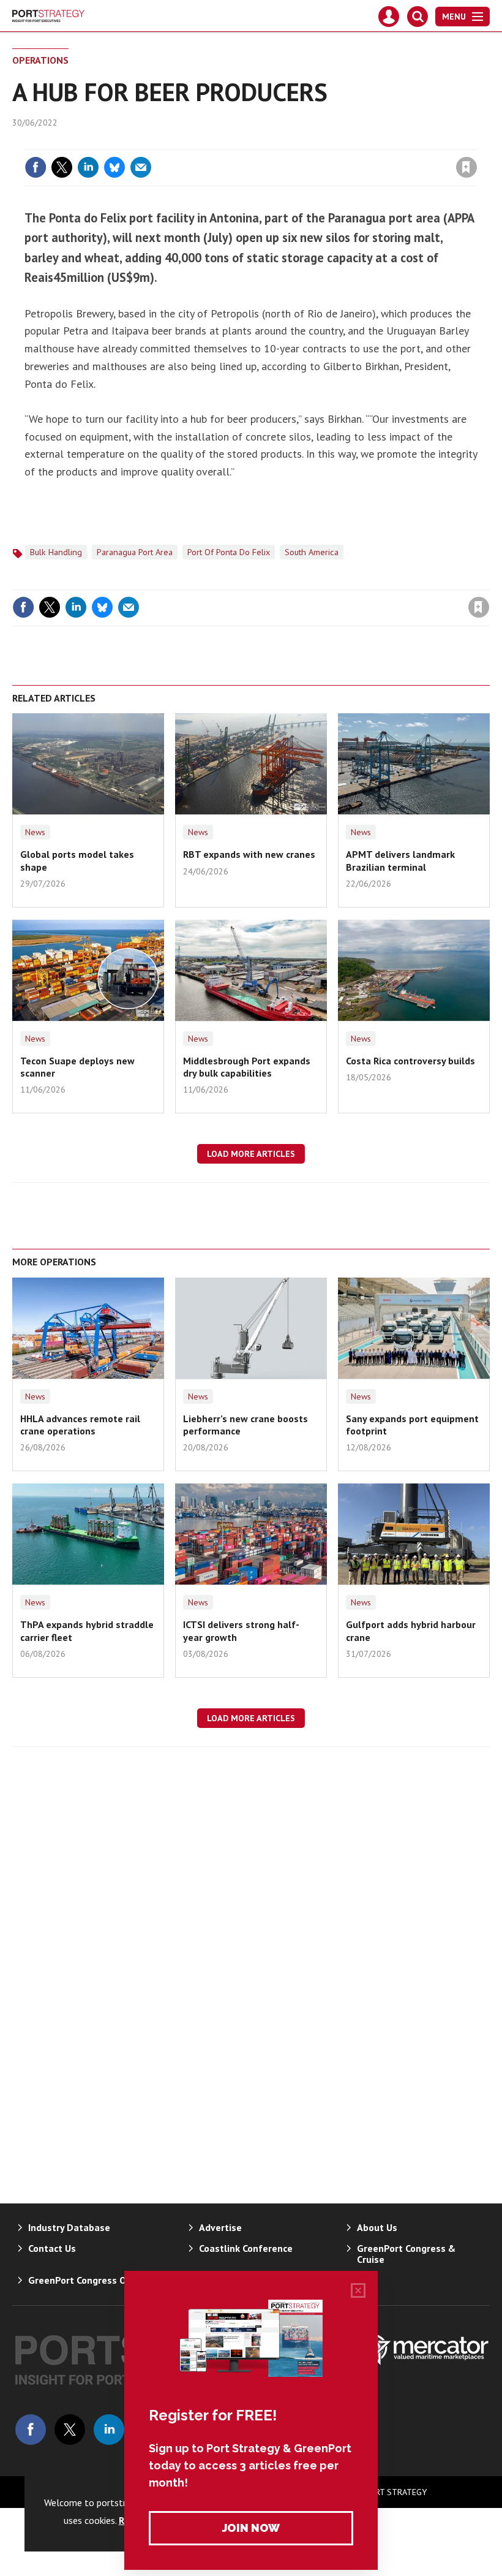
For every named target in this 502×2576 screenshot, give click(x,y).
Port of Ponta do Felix (229, 552)
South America (312, 552)
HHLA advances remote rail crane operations (80, 1425)
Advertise (220, 2227)
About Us (377, 2227)
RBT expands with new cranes (249, 854)
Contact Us (52, 2248)
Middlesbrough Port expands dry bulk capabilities (247, 1067)
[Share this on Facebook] (36, 167)
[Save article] (466, 167)
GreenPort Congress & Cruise (406, 2254)
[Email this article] (141, 167)
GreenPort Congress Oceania (92, 2280)
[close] (476, 142)
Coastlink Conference (246, 2248)
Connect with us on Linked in (109, 2430)
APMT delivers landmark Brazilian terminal (400, 860)
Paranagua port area (135, 552)
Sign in (322, 142)
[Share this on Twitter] (62, 167)
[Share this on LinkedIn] (88, 167)
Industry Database (69, 2227)
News (35, 832)
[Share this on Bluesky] (114, 167)
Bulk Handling (56, 552)
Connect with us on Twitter (70, 2430)
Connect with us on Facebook (31, 2430)
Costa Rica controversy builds (410, 1061)
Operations (40, 60)
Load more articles (251, 1154)
